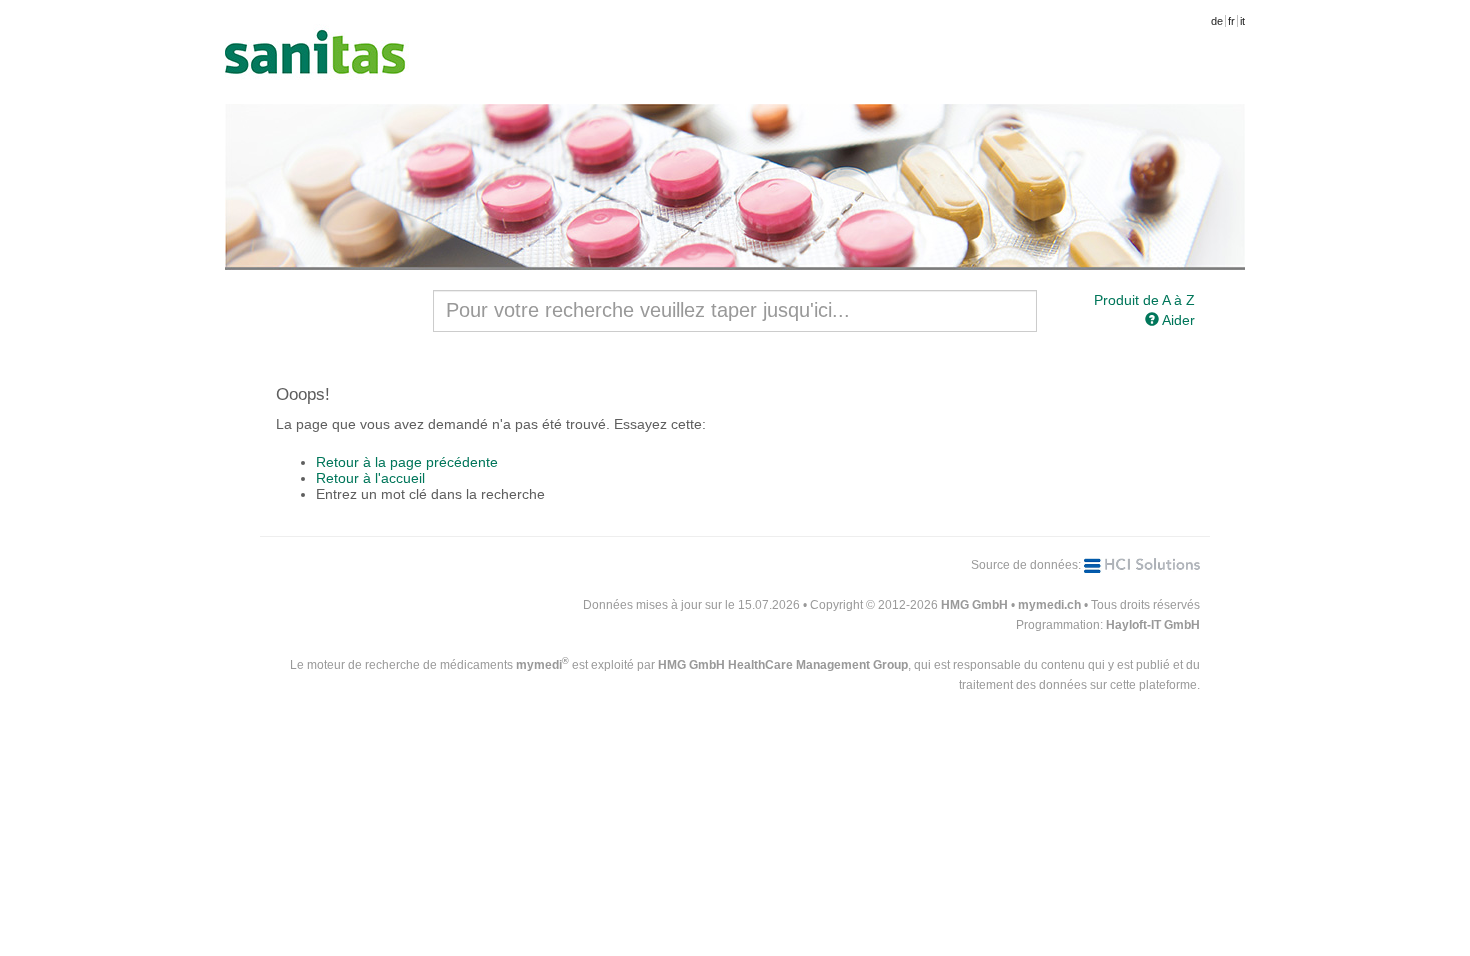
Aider (1177, 320)
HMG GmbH (974, 605)
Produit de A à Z (1144, 300)
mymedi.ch (1049, 605)
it (1242, 21)
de (1217, 21)
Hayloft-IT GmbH (1153, 625)
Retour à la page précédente (407, 462)
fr (1231, 21)
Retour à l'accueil (370, 478)
